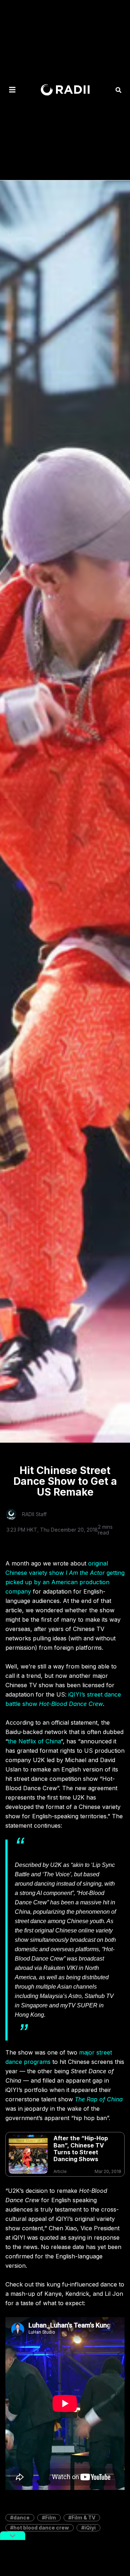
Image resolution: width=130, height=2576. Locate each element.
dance (21, 2517)
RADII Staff (34, 1514)
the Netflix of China (34, 1741)
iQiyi (90, 2528)
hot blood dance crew (41, 2528)
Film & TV (83, 2517)
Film (51, 2517)
